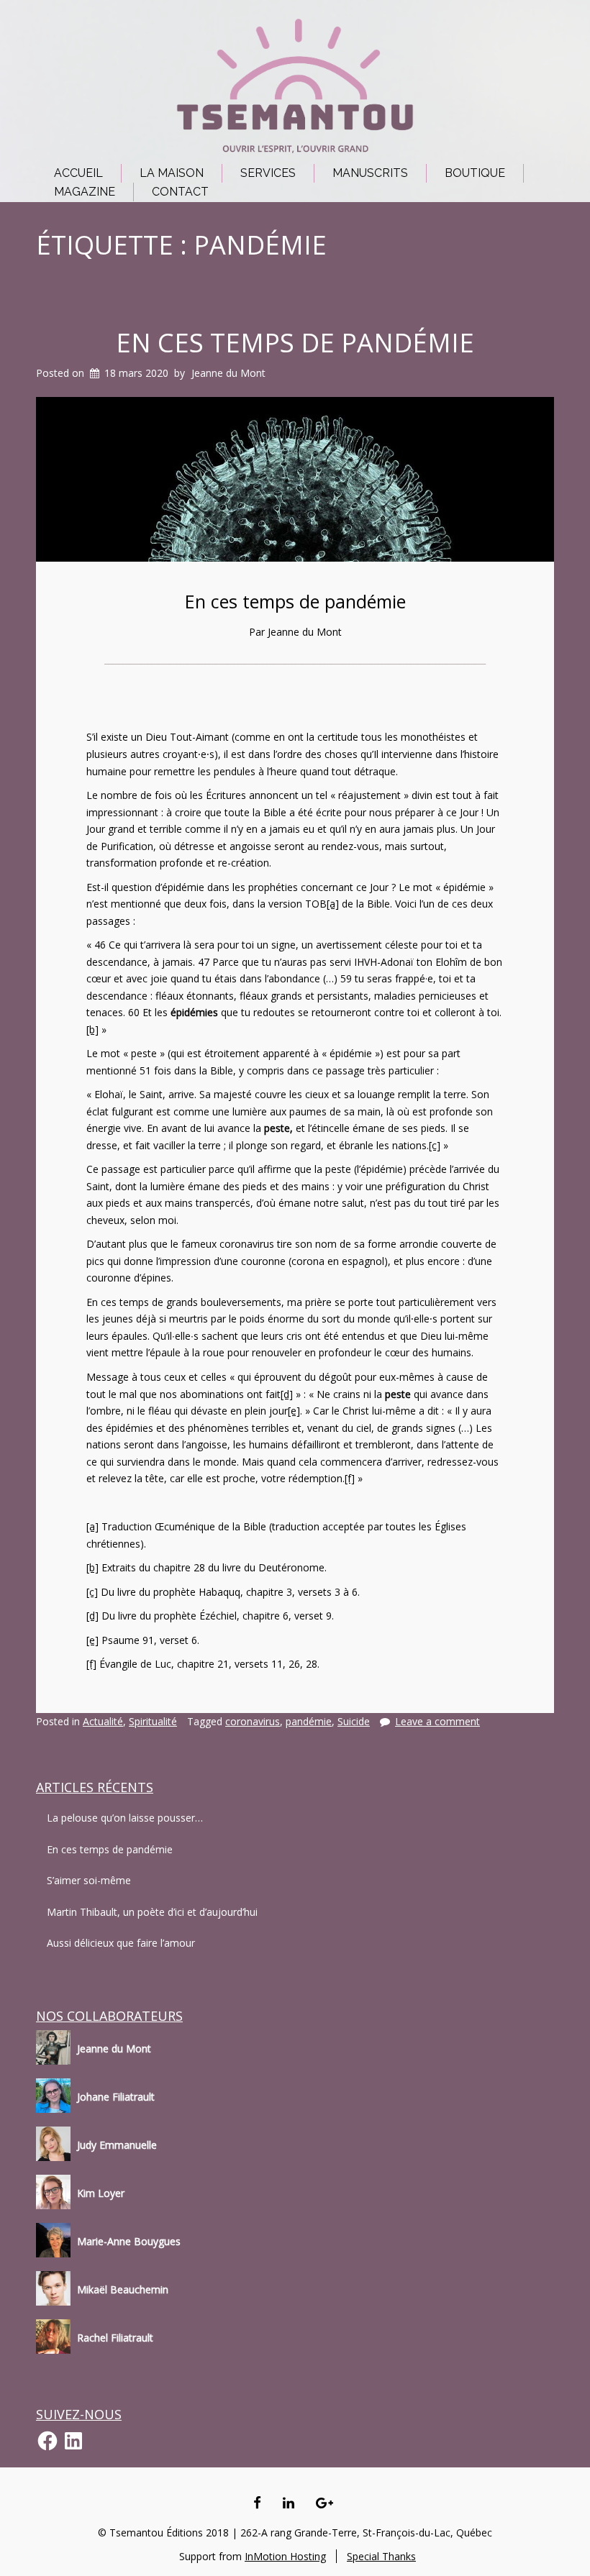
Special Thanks (381, 2556)
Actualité (103, 1721)
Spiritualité (153, 1721)
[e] (294, 1411)
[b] (92, 1029)
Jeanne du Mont (228, 373)
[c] (435, 1145)
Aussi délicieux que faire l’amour (121, 1943)
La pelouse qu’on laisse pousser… (125, 1818)
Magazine (85, 192)
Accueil (78, 173)
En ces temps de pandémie (295, 343)
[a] (333, 904)
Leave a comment (437, 1721)
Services (268, 173)
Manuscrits (370, 173)
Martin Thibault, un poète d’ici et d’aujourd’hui (152, 1912)
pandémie (309, 1721)
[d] (287, 1394)
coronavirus (253, 1721)
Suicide (354, 1721)
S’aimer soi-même (89, 1880)
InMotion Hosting (285, 2556)
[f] (350, 1478)
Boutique (475, 173)
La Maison (172, 173)
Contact (180, 192)
